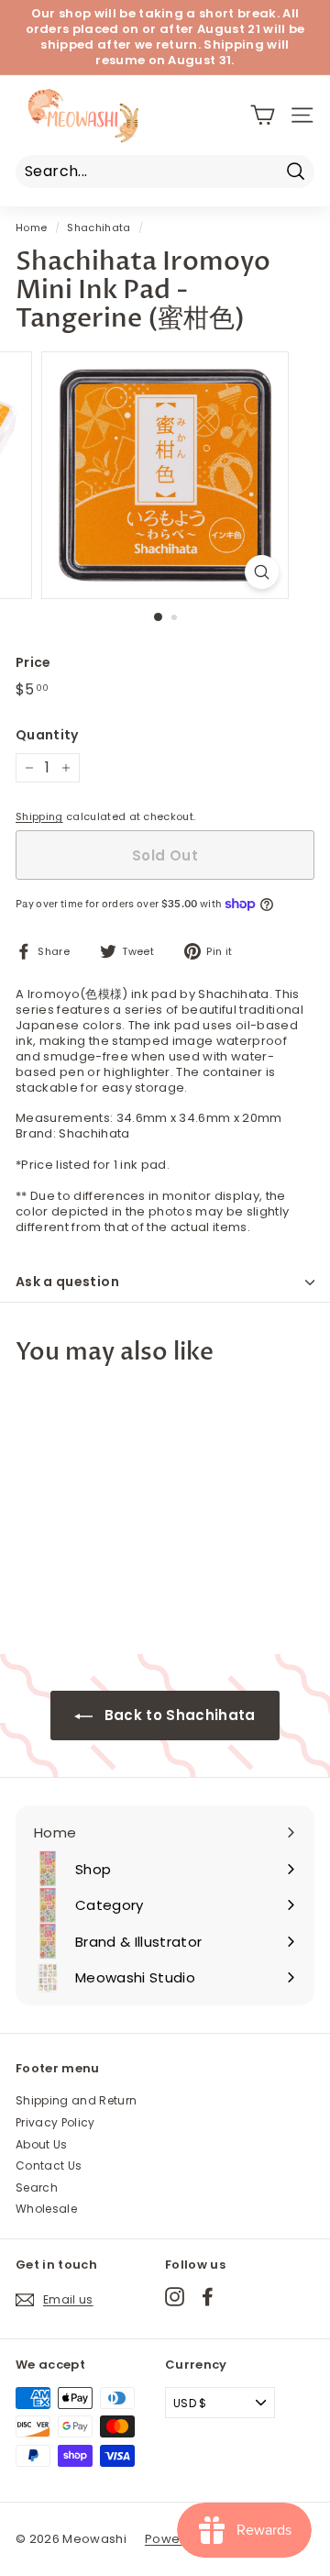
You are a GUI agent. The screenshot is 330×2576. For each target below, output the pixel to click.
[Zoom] (262, 572)
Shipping (39, 816)
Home (31, 228)
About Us (42, 2144)
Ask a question (67, 1282)
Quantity (47, 735)
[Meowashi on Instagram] (175, 2297)
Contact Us (49, 2165)
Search (37, 2187)
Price (33, 662)
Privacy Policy (55, 2122)
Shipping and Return (76, 2100)
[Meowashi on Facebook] (208, 2297)
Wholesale (46, 2209)
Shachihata (99, 228)
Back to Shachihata (177, 1715)
